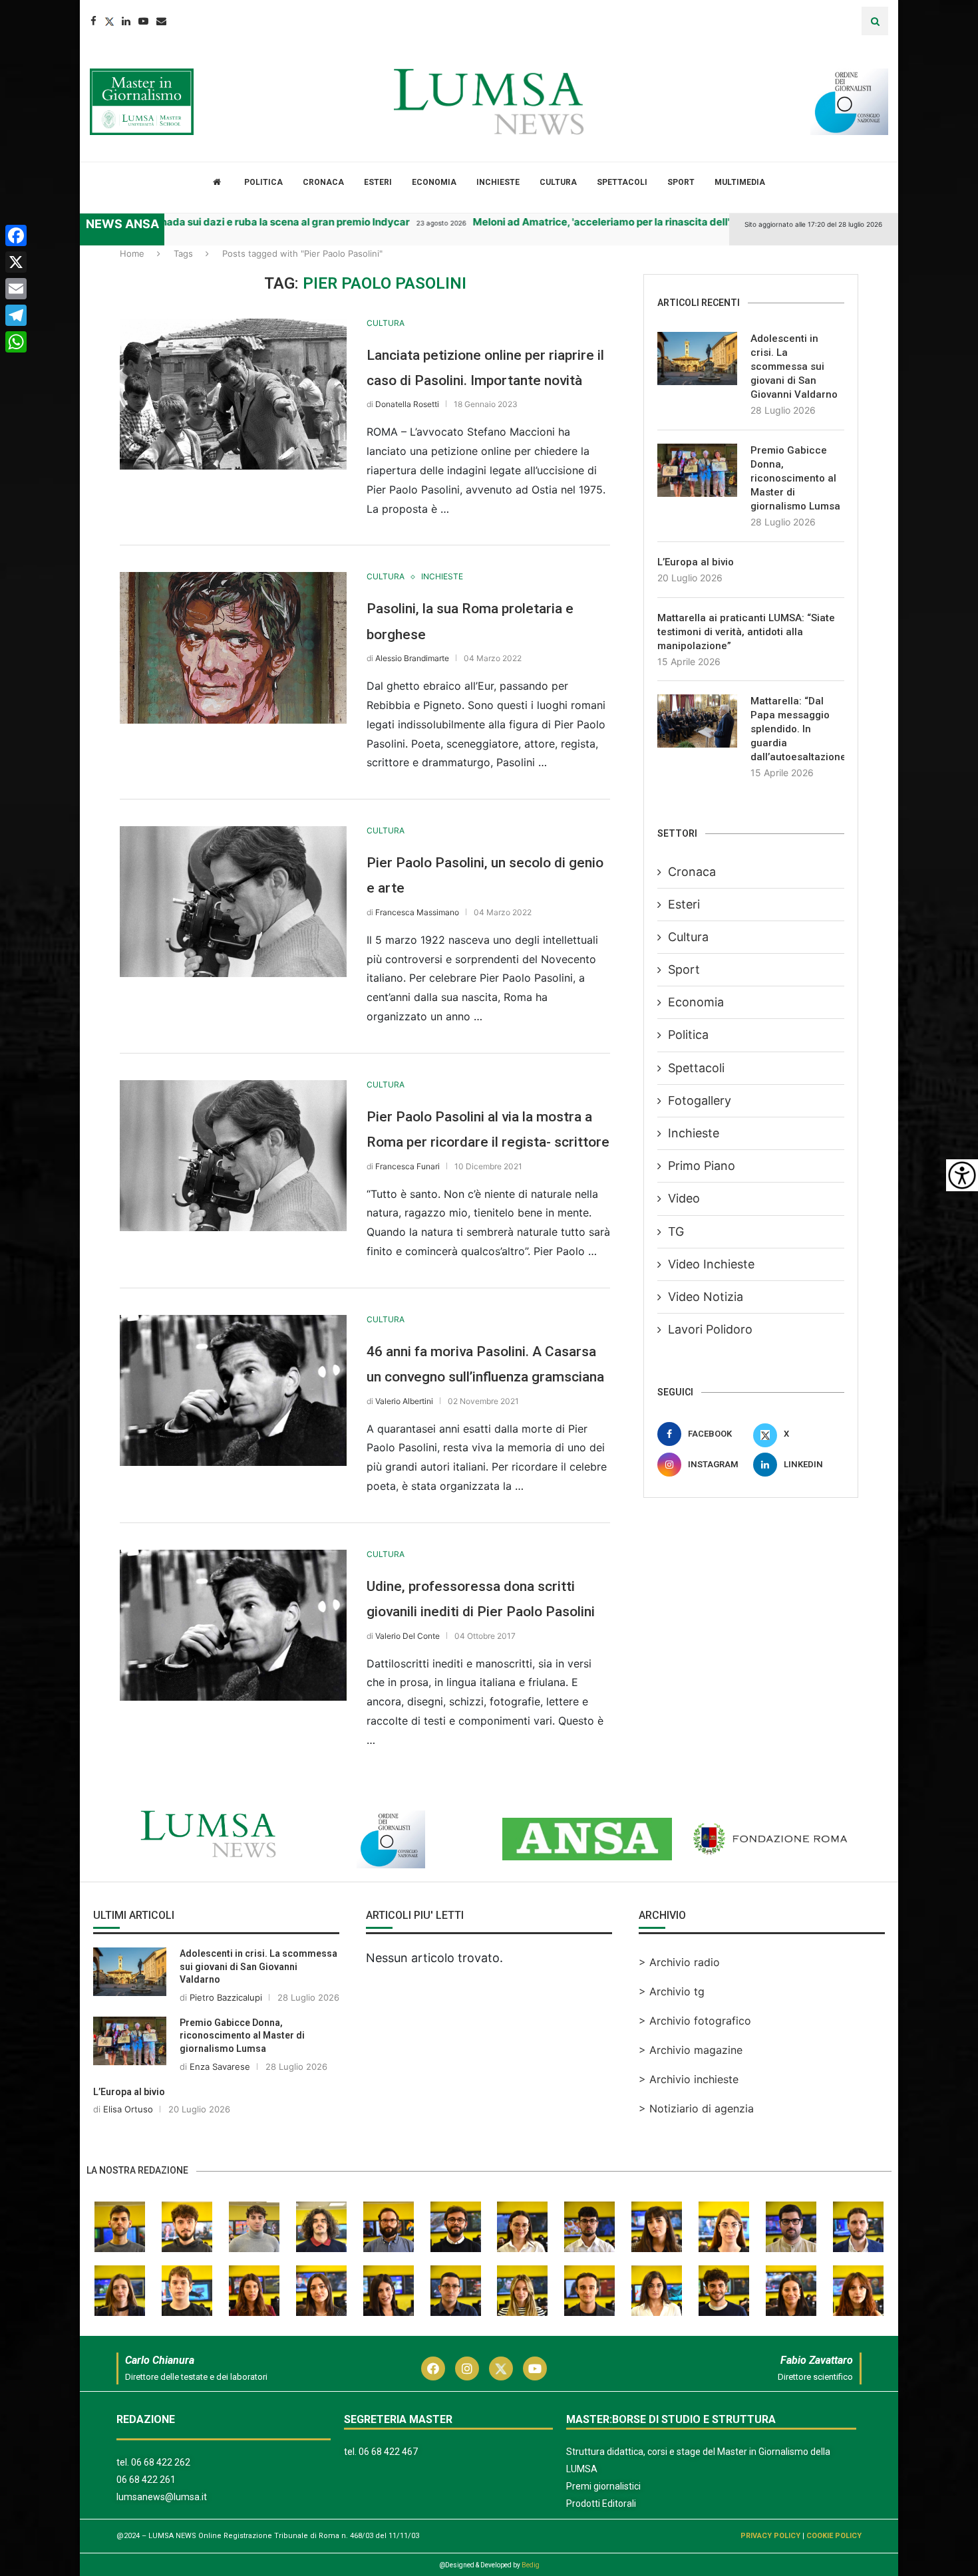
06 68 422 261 (146, 2480)
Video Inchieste (711, 1264)
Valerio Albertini (404, 1401)
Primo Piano (702, 1166)
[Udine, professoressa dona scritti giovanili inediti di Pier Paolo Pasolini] (233, 1625)
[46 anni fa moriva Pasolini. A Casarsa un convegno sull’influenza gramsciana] (233, 1390)
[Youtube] (143, 21)
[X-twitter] (501, 2368)
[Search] (875, 21)
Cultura (558, 182)
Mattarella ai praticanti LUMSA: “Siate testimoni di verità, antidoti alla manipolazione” (746, 632)
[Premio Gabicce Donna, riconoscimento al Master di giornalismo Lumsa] (697, 470)
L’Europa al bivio (696, 562)
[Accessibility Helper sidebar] (962, 1175)
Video (684, 1198)
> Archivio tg (672, 1991)
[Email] (161, 21)
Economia (434, 182)
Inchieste (498, 182)
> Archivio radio (679, 1962)
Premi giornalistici (603, 2486)
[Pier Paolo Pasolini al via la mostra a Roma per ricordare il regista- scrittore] (233, 1156)
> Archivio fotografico (695, 2021)
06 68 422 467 (388, 2452)
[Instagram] (467, 2368)
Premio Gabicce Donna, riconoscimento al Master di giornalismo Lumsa (795, 478)
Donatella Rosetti (407, 404)
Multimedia (740, 182)
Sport (681, 182)
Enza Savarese (220, 2067)
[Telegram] (16, 315)
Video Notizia (706, 1297)
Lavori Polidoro (710, 1329)
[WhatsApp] (16, 342)
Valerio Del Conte (407, 1636)
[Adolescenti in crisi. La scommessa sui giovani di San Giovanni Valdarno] (697, 358)
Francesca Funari (407, 1166)
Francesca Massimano (417, 912)
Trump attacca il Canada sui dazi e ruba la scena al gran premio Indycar (189, 222)
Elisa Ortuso (128, 2109)
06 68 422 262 (161, 2462)
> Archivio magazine (691, 2050)
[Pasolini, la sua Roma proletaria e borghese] (233, 647)
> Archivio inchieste (689, 2079)
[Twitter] (109, 21)
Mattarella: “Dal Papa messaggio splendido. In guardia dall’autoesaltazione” (797, 729)
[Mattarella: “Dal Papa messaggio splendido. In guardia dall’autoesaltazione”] (697, 721)
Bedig (531, 2565)
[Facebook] (93, 21)
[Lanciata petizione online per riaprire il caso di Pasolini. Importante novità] (233, 394)
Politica (263, 182)
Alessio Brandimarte (412, 658)
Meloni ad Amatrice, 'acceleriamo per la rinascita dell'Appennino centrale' (600, 222)
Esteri (378, 182)
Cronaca (323, 182)
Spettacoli (622, 182)
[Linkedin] (126, 21)
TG (676, 1231)
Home (132, 253)
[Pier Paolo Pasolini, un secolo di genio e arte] (233, 902)
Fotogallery (700, 1100)
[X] (16, 262)
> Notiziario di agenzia (696, 2108)
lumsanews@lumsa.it (162, 2497)
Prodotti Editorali (601, 2504)
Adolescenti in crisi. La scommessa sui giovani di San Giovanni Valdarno (794, 366)
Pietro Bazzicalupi (226, 1997)
